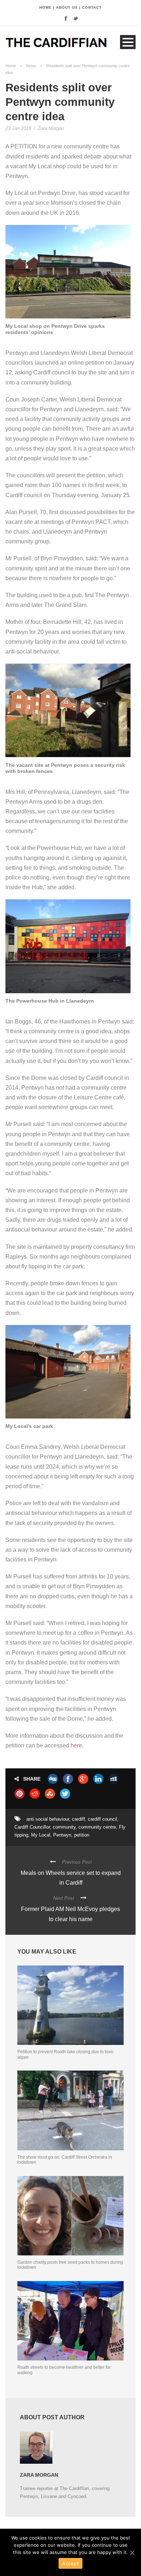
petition (82, 1835)
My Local (41, 1835)
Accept (70, 2563)
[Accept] (132, 2553)
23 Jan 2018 (18, 128)
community (64, 1827)
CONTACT (92, 7)
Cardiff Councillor (32, 1827)
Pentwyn (62, 1835)
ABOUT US (67, 7)
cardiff (78, 1819)
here (76, 1745)
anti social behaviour (48, 1819)
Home (11, 66)
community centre (97, 1827)
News (31, 66)
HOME (46, 7)
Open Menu (128, 42)
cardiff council (102, 1819)
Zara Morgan (51, 128)
